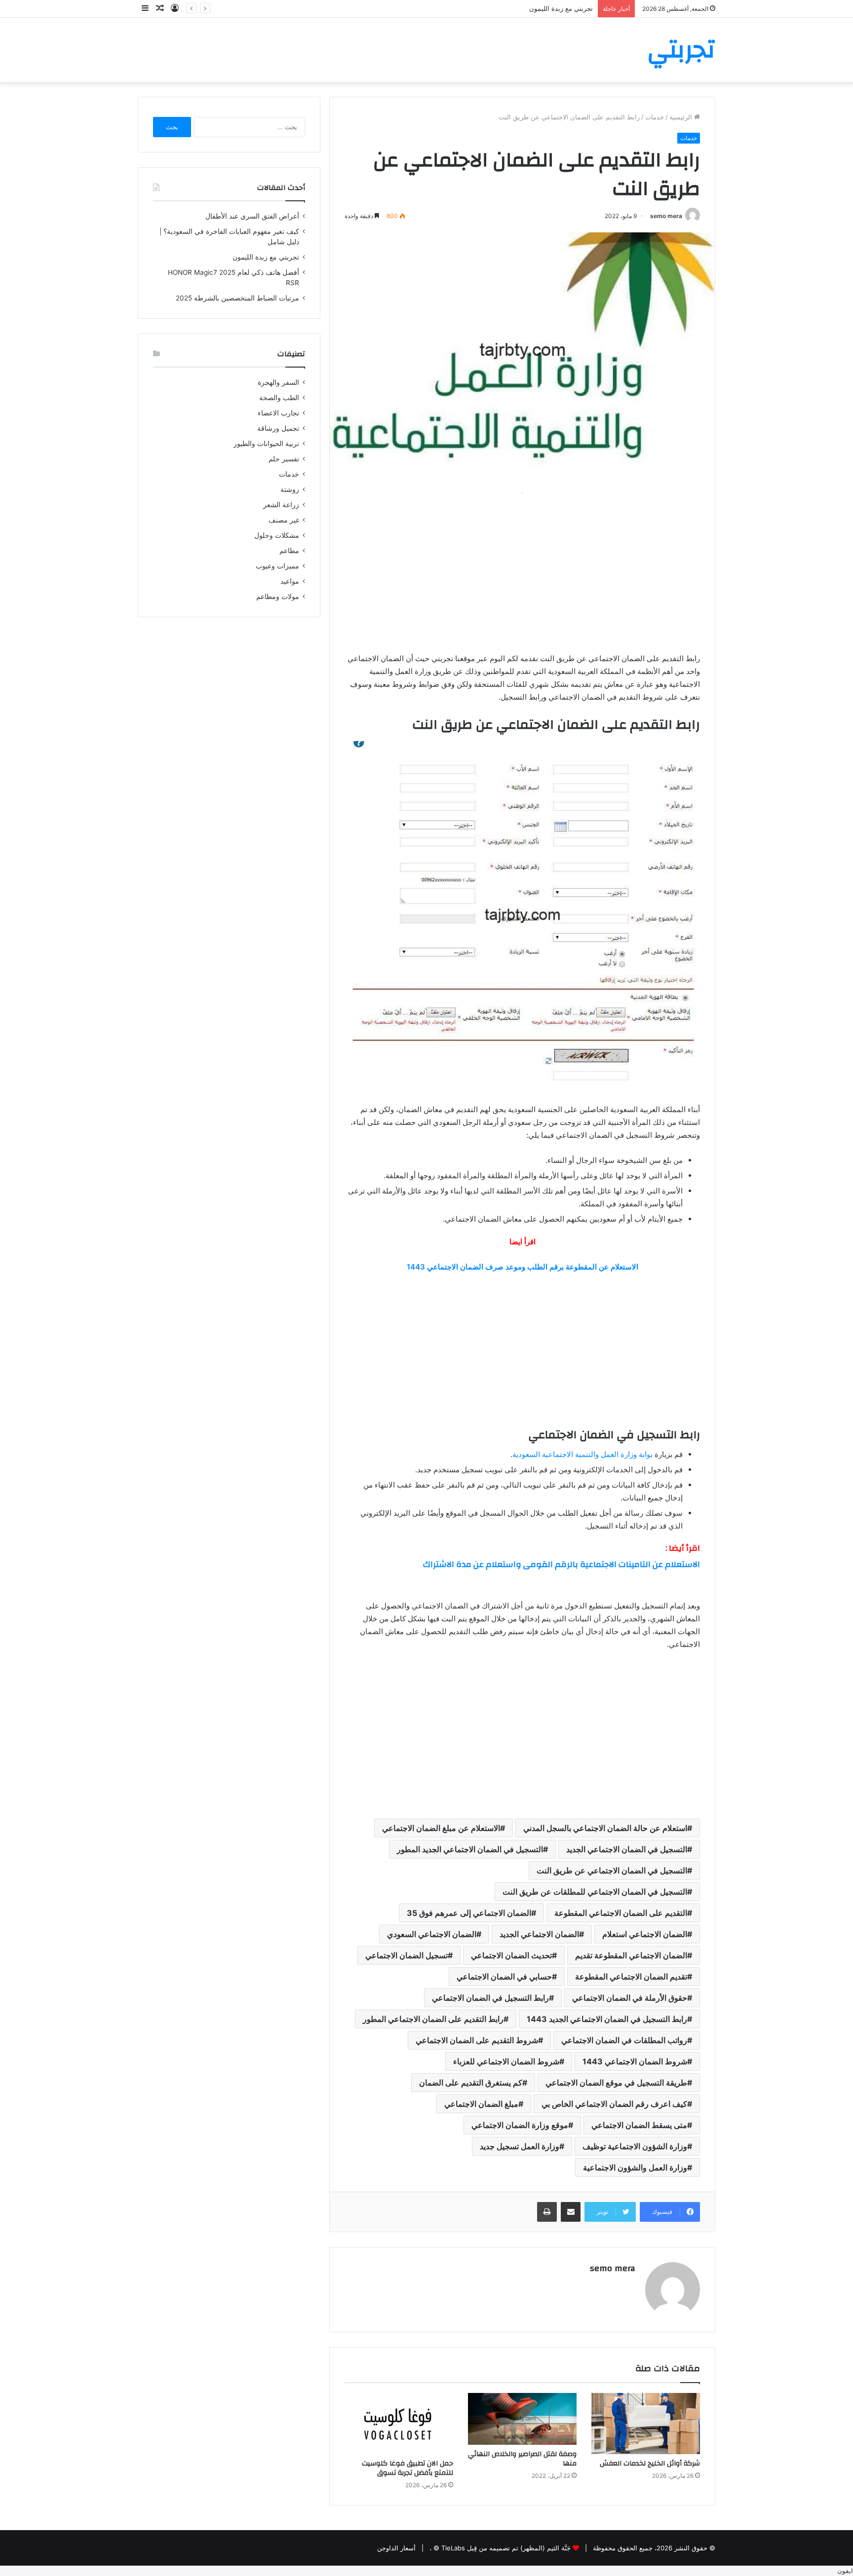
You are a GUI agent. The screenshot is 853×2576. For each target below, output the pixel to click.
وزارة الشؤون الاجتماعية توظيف (635, 2146)
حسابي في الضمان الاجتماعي (504, 1977)
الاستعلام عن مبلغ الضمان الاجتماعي (441, 1828)
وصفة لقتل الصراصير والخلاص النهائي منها (522, 2459)
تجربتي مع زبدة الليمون (266, 257)
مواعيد (290, 581)
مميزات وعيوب (277, 566)
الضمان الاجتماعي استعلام (645, 1934)
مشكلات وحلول (277, 535)
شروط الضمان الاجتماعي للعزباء (506, 2061)
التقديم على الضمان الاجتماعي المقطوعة (621, 1913)
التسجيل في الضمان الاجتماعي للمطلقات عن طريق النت (595, 1892)
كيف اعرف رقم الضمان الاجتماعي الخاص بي (614, 2104)
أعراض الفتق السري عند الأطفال (252, 216)
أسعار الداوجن (396, 2548)
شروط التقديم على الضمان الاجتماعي (477, 2040)
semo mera (666, 216)
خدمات (655, 117)
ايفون (845, 2571)
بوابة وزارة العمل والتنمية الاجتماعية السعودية (583, 1454)
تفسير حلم (284, 459)
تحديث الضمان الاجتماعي (511, 1955)
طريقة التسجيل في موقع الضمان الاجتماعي (616, 2083)
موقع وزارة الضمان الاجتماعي (520, 2125)
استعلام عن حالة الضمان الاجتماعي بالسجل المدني (605, 1828)
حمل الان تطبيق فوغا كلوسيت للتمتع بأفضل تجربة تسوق (407, 2468)
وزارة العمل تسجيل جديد (520, 2146)
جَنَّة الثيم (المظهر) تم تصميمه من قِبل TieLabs (506, 2548)
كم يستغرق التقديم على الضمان (471, 2083)
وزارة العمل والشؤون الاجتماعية (635, 2167)
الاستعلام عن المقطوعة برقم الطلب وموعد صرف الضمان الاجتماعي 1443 (523, 1267)
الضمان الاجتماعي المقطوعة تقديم (631, 1955)
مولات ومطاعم (278, 597)
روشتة (290, 489)
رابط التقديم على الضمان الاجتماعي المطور (433, 2019)
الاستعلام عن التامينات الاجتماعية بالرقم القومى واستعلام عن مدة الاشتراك (562, 1564)
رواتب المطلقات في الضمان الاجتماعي (624, 2040)
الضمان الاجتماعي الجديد (539, 1934)
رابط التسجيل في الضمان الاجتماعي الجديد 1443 (607, 2019)
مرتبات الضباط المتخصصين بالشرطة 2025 (237, 298)
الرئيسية (682, 117)
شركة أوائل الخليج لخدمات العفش (650, 2464)
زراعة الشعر (281, 505)
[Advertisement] (522, 568)
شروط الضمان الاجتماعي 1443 (635, 2061)
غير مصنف (284, 520)
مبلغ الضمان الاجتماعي (481, 2104)
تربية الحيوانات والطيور (266, 444)
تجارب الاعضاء (278, 413)
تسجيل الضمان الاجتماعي (407, 1955)
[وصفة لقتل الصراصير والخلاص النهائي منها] (522, 2419)
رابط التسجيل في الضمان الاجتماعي (490, 1998)
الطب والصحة (279, 398)
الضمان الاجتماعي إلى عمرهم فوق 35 (469, 1913)
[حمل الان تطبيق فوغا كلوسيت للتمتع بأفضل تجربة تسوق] (399, 2424)
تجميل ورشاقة (278, 428)
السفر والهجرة (278, 382)
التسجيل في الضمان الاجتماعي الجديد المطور (470, 1849)
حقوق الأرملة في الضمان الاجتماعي (630, 1998)
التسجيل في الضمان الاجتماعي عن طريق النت (612, 1870)
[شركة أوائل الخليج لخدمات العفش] (646, 2424)
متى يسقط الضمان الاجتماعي (639, 2125)
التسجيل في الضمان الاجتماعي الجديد (627, 1849)
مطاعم (289, 551)
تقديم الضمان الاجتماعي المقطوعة (631, 1977)
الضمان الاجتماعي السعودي (432, 1934)
